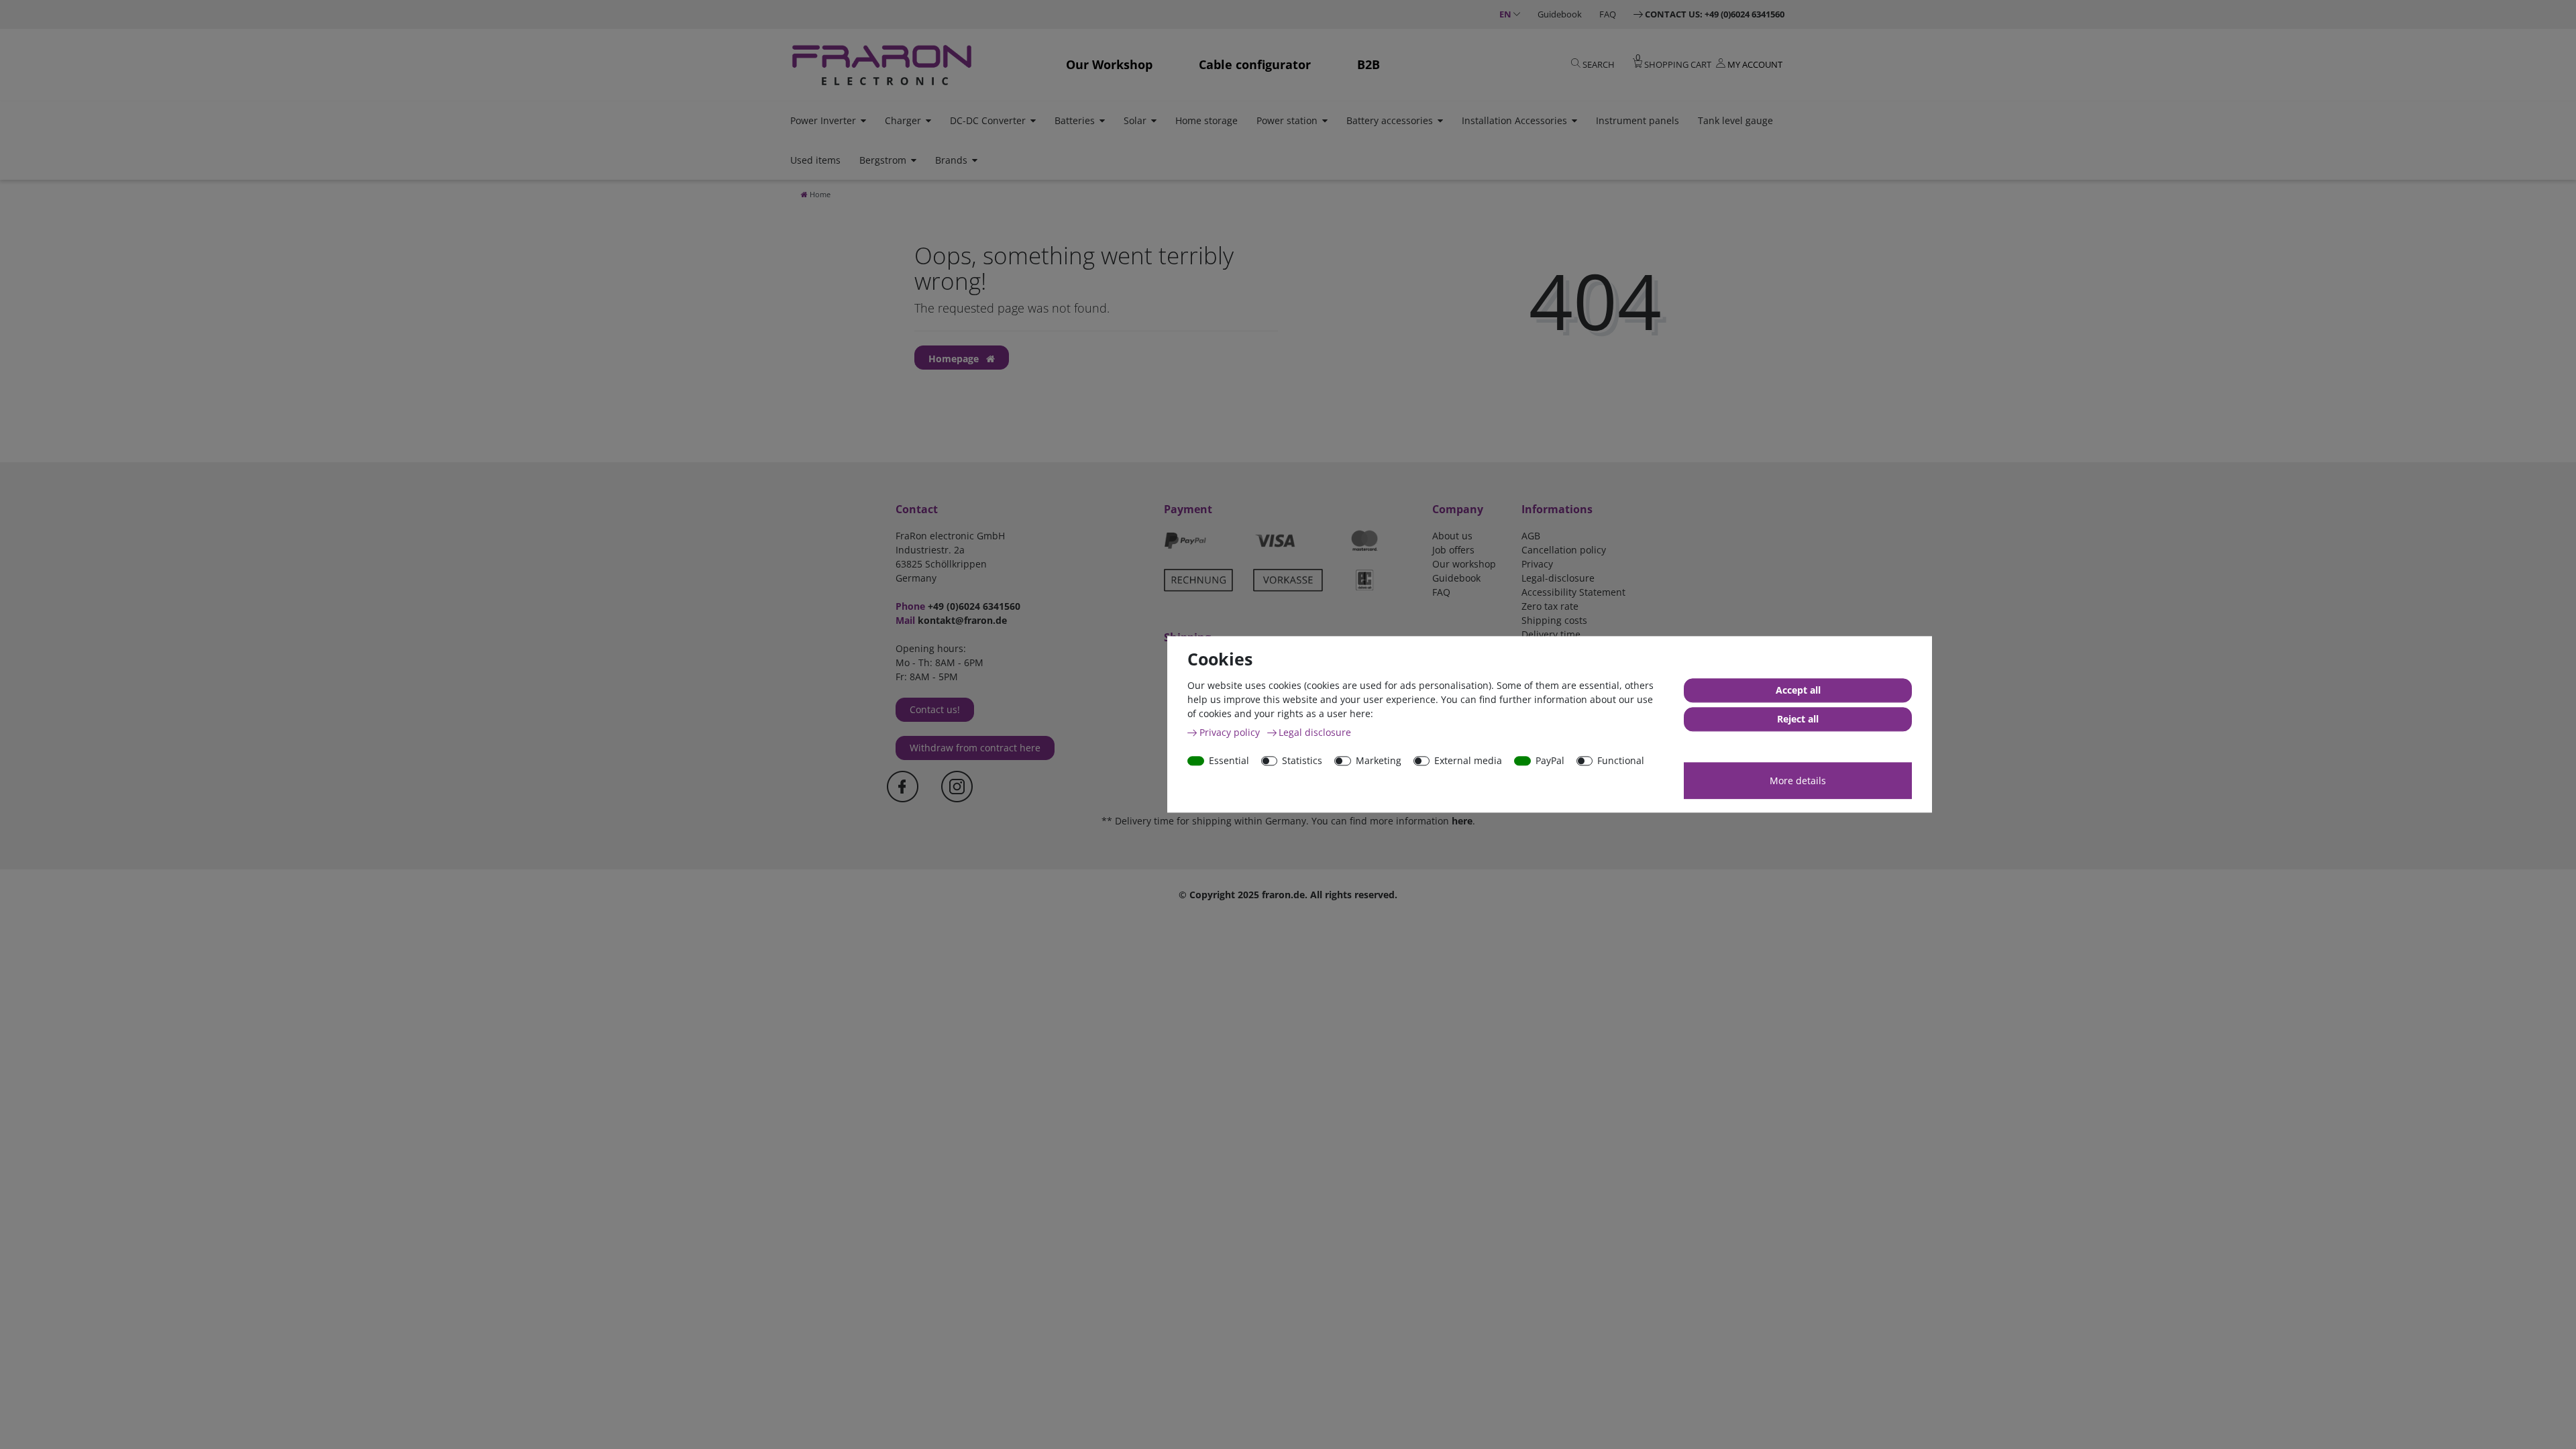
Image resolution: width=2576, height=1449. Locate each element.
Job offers (1453, 550)
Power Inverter (823, 120)
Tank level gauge (1735, 120)
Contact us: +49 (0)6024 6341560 (1715, 14)
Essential (1229, 760)
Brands (951, 160)
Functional (1621, 760)
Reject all (1798, 719)
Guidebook (1560, 14)
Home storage (1206, 120)
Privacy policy (1231, 732)
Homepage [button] (955, 359)
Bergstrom (883, 160)
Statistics (1302, 760)
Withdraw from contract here (975, 748)
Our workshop (1464, 564)
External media (1468, 760)
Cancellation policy (1564, 550)
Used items (815, 160)
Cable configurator (1255, 64)
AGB (1531, 536)
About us (1452, 536)
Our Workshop (1109, 64)
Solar (1135, 120)
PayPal (1550, 760)
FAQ (1608, 14)
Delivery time (1551, 634)
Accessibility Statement (1573, 592)
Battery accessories (1390, 120)
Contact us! (935, 709)
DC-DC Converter (988, 120)
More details (1798, 781)
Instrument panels (1638, 120)
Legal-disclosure (1558, 578)
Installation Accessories (1514, 120)
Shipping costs (1554, 620)
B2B (1368, 64)
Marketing (1379, 760)
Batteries (1075, 120)
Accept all (1798, 691)
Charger (903, 120)
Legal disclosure (1315, 732)
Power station (1287, 120)
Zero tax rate (1550, 606)
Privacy (1537, 564)
